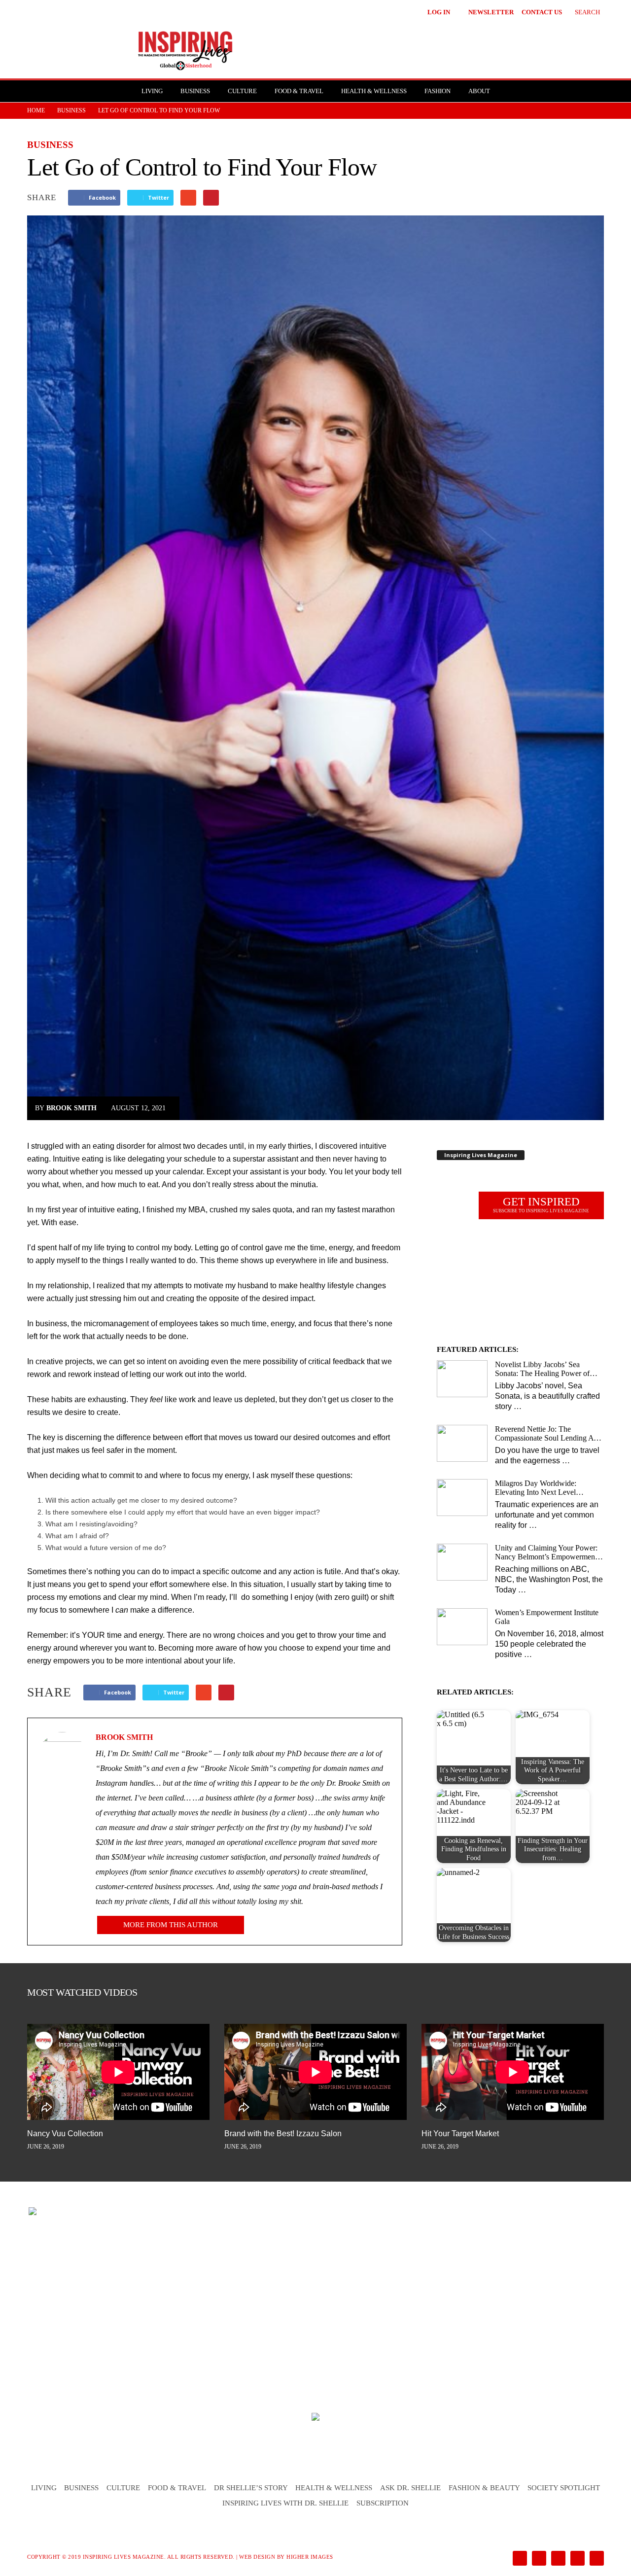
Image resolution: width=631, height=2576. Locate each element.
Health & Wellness (374, 91)
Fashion (438, 91)
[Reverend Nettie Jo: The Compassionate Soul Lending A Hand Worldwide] (462, 1443)
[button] (580, 11)
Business (195, 91)
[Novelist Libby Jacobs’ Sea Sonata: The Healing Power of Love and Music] (462, 1379)
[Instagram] (538, 2559)
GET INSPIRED (541, 1204)
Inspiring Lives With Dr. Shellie (285, 2503)
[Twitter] (577, 2559)
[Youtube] (595, 2559)
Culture (242, 91)
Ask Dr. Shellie (410, 2488)
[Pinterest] (557, 2559)
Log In (439, 12)
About (479, 91)
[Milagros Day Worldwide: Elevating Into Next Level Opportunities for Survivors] (462, 1498)
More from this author (171, 1925)
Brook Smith (71, 1108)
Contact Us (542, 12)
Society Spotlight (564, 2488)
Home (36, 110)
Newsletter (491, 12)
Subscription (383, 2503)
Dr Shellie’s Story (251, 2488)
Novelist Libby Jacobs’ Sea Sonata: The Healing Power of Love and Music (542, 1369)
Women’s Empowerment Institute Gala (547, 1617)
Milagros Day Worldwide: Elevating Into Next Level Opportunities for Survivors (538, 1488)
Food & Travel (299, 91)
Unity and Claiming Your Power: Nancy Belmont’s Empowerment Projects (546, 1553)
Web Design (257, 2557)
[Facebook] (519, 2559)
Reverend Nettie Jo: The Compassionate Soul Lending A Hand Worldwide (544, 1434)
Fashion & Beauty (484, 2488)
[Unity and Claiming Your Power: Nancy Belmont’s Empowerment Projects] (462, 1562)
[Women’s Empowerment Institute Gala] (462, 1627)
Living (152, 91)
